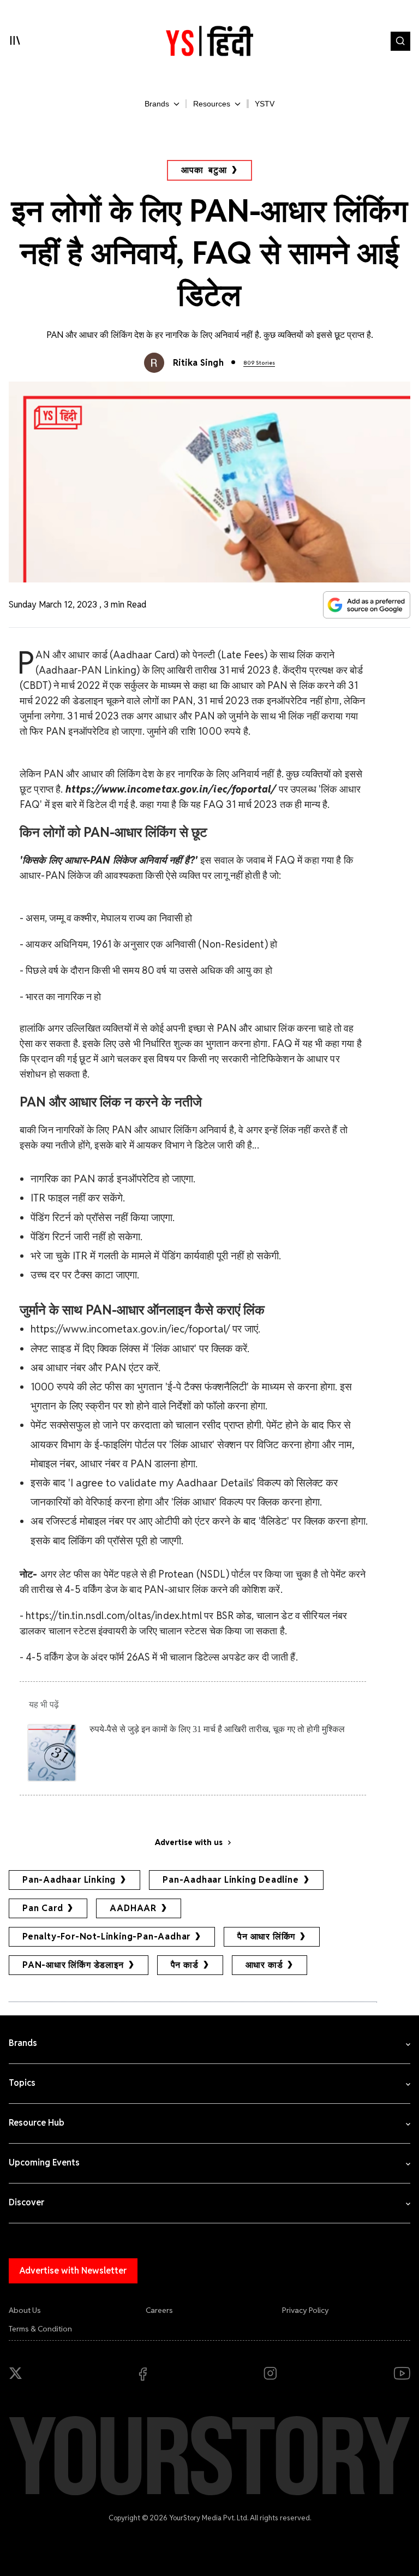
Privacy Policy (306, 2310)
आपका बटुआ (204, 170)
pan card (43, 1908)
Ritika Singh (199, 363)
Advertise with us (189, 1842)
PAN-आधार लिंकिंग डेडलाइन (73, 1965)
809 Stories (259, 363)
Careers (159, 2310)
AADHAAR (133, 1908)
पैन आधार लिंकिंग (266, 1937)
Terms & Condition (40, 2329)
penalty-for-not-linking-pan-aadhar (106, 1937)
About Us (25, 2310)
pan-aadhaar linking (69, 1880)
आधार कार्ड (264, 1965)
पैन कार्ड (185, 1965)
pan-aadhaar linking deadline (231, 1880)
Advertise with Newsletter (73, 2271)
